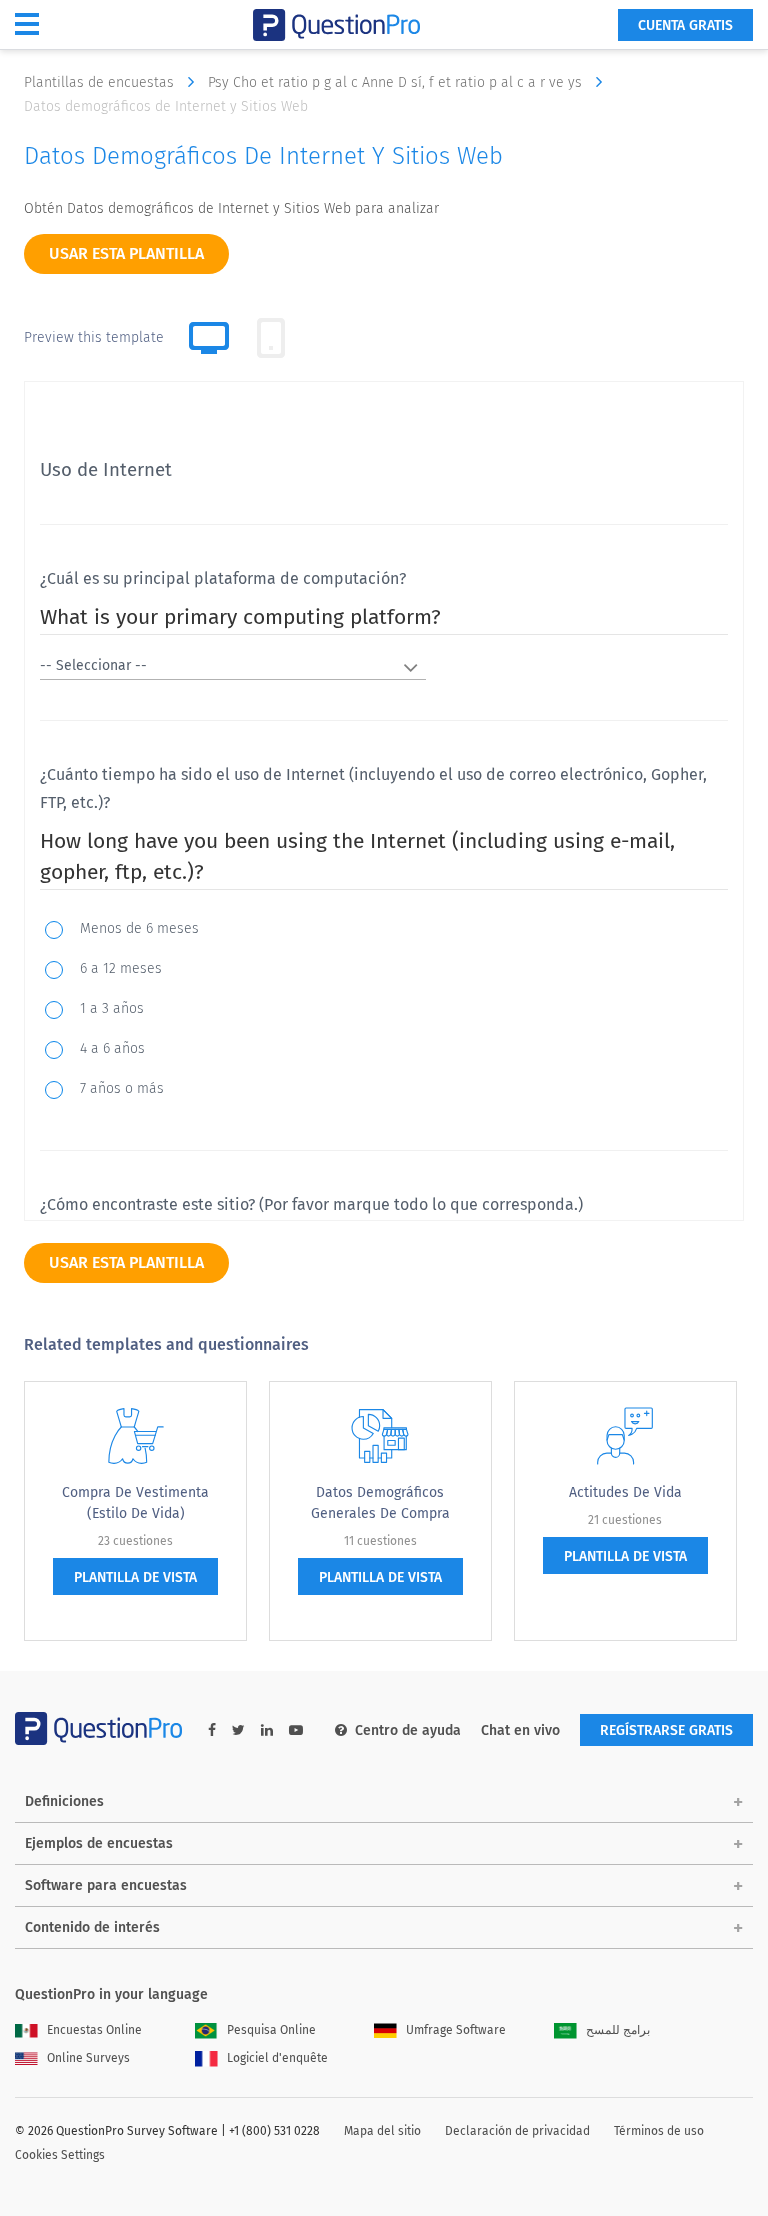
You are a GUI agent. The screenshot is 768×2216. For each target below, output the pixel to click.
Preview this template (94, 337)
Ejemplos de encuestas (99, 1843)
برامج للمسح (618, 2030)
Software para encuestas (106, 1885)
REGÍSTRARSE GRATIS (666, 1730)
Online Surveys (88, 2058)
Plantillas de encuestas (101, 82)
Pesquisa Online (271, 2030)
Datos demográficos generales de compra (380, 1503)
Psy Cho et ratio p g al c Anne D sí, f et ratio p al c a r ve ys (397, 82)
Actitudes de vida (625, 1492)
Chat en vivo (520, 1730)
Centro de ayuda (408, 1730)
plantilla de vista (135, 1577)
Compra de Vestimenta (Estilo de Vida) (135, 1503)
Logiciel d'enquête (277, 2058)
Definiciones (64, 1801)
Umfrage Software (456, 2030)
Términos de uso (659, 2131)
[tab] (271, 338)
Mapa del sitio (382, 2131)
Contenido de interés (92, 1927)
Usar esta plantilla (126, 253)
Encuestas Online (94, 2030)
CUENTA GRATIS (685, 25)
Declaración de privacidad (517, 2131)
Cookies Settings (60, 2155)
